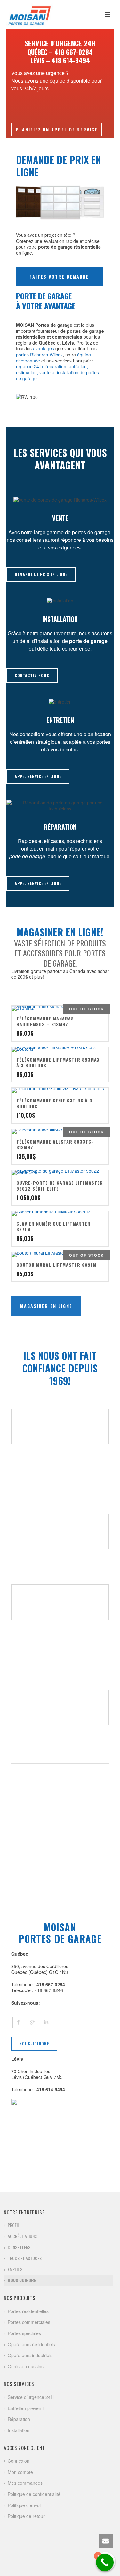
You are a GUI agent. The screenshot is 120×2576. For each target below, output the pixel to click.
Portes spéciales (24, 2333)
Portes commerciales (29, 2322)
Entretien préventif (26, 2408)
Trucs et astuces (25, 2258)
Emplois (15, 2269)
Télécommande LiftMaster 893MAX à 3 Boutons (58, 1062)
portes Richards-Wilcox (39, 355)
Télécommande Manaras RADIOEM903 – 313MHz (45, 1021)
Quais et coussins (26, 2366)
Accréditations (22, 2236)
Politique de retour (26, 2516)
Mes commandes (25, 2483)
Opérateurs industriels (30, 2355)
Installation (19, 2430)
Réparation (19, 2419)
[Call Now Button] (105, 2562)
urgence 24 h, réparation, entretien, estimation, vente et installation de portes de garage (57, 372)
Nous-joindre (22, 2280)
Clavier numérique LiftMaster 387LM (53, 1226)
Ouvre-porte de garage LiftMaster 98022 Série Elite (60, 1186)
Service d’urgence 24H (31, 2397)
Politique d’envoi (24, 2505)
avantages (44, 348)
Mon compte (20, 2472)
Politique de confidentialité (34, 2494)
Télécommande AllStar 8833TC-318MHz (55, 1144)
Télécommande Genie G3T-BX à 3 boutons (54, 1103)
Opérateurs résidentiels (31, 2344)
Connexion (19, 2461)
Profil (14, 2225)
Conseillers (19, 2247)
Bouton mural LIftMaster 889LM (56, 1265)
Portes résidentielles (28, 2311)
